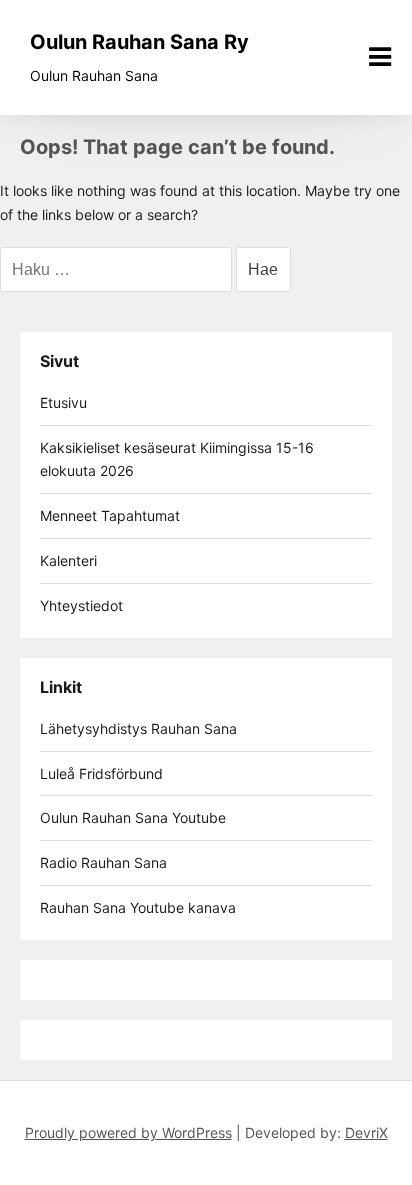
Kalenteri (68, 560)
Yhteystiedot (81, 605)
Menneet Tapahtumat (110, 515)
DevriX (366, 1132)
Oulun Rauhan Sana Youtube (133, 817)
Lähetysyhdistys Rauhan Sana (138, 728)
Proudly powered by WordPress (128, 1132)
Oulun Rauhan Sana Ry (139, 42)
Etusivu (63, 402)
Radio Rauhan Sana (103, 862)
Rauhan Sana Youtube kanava (138, 907)
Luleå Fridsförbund (101, 773)
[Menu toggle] (380, 57)
